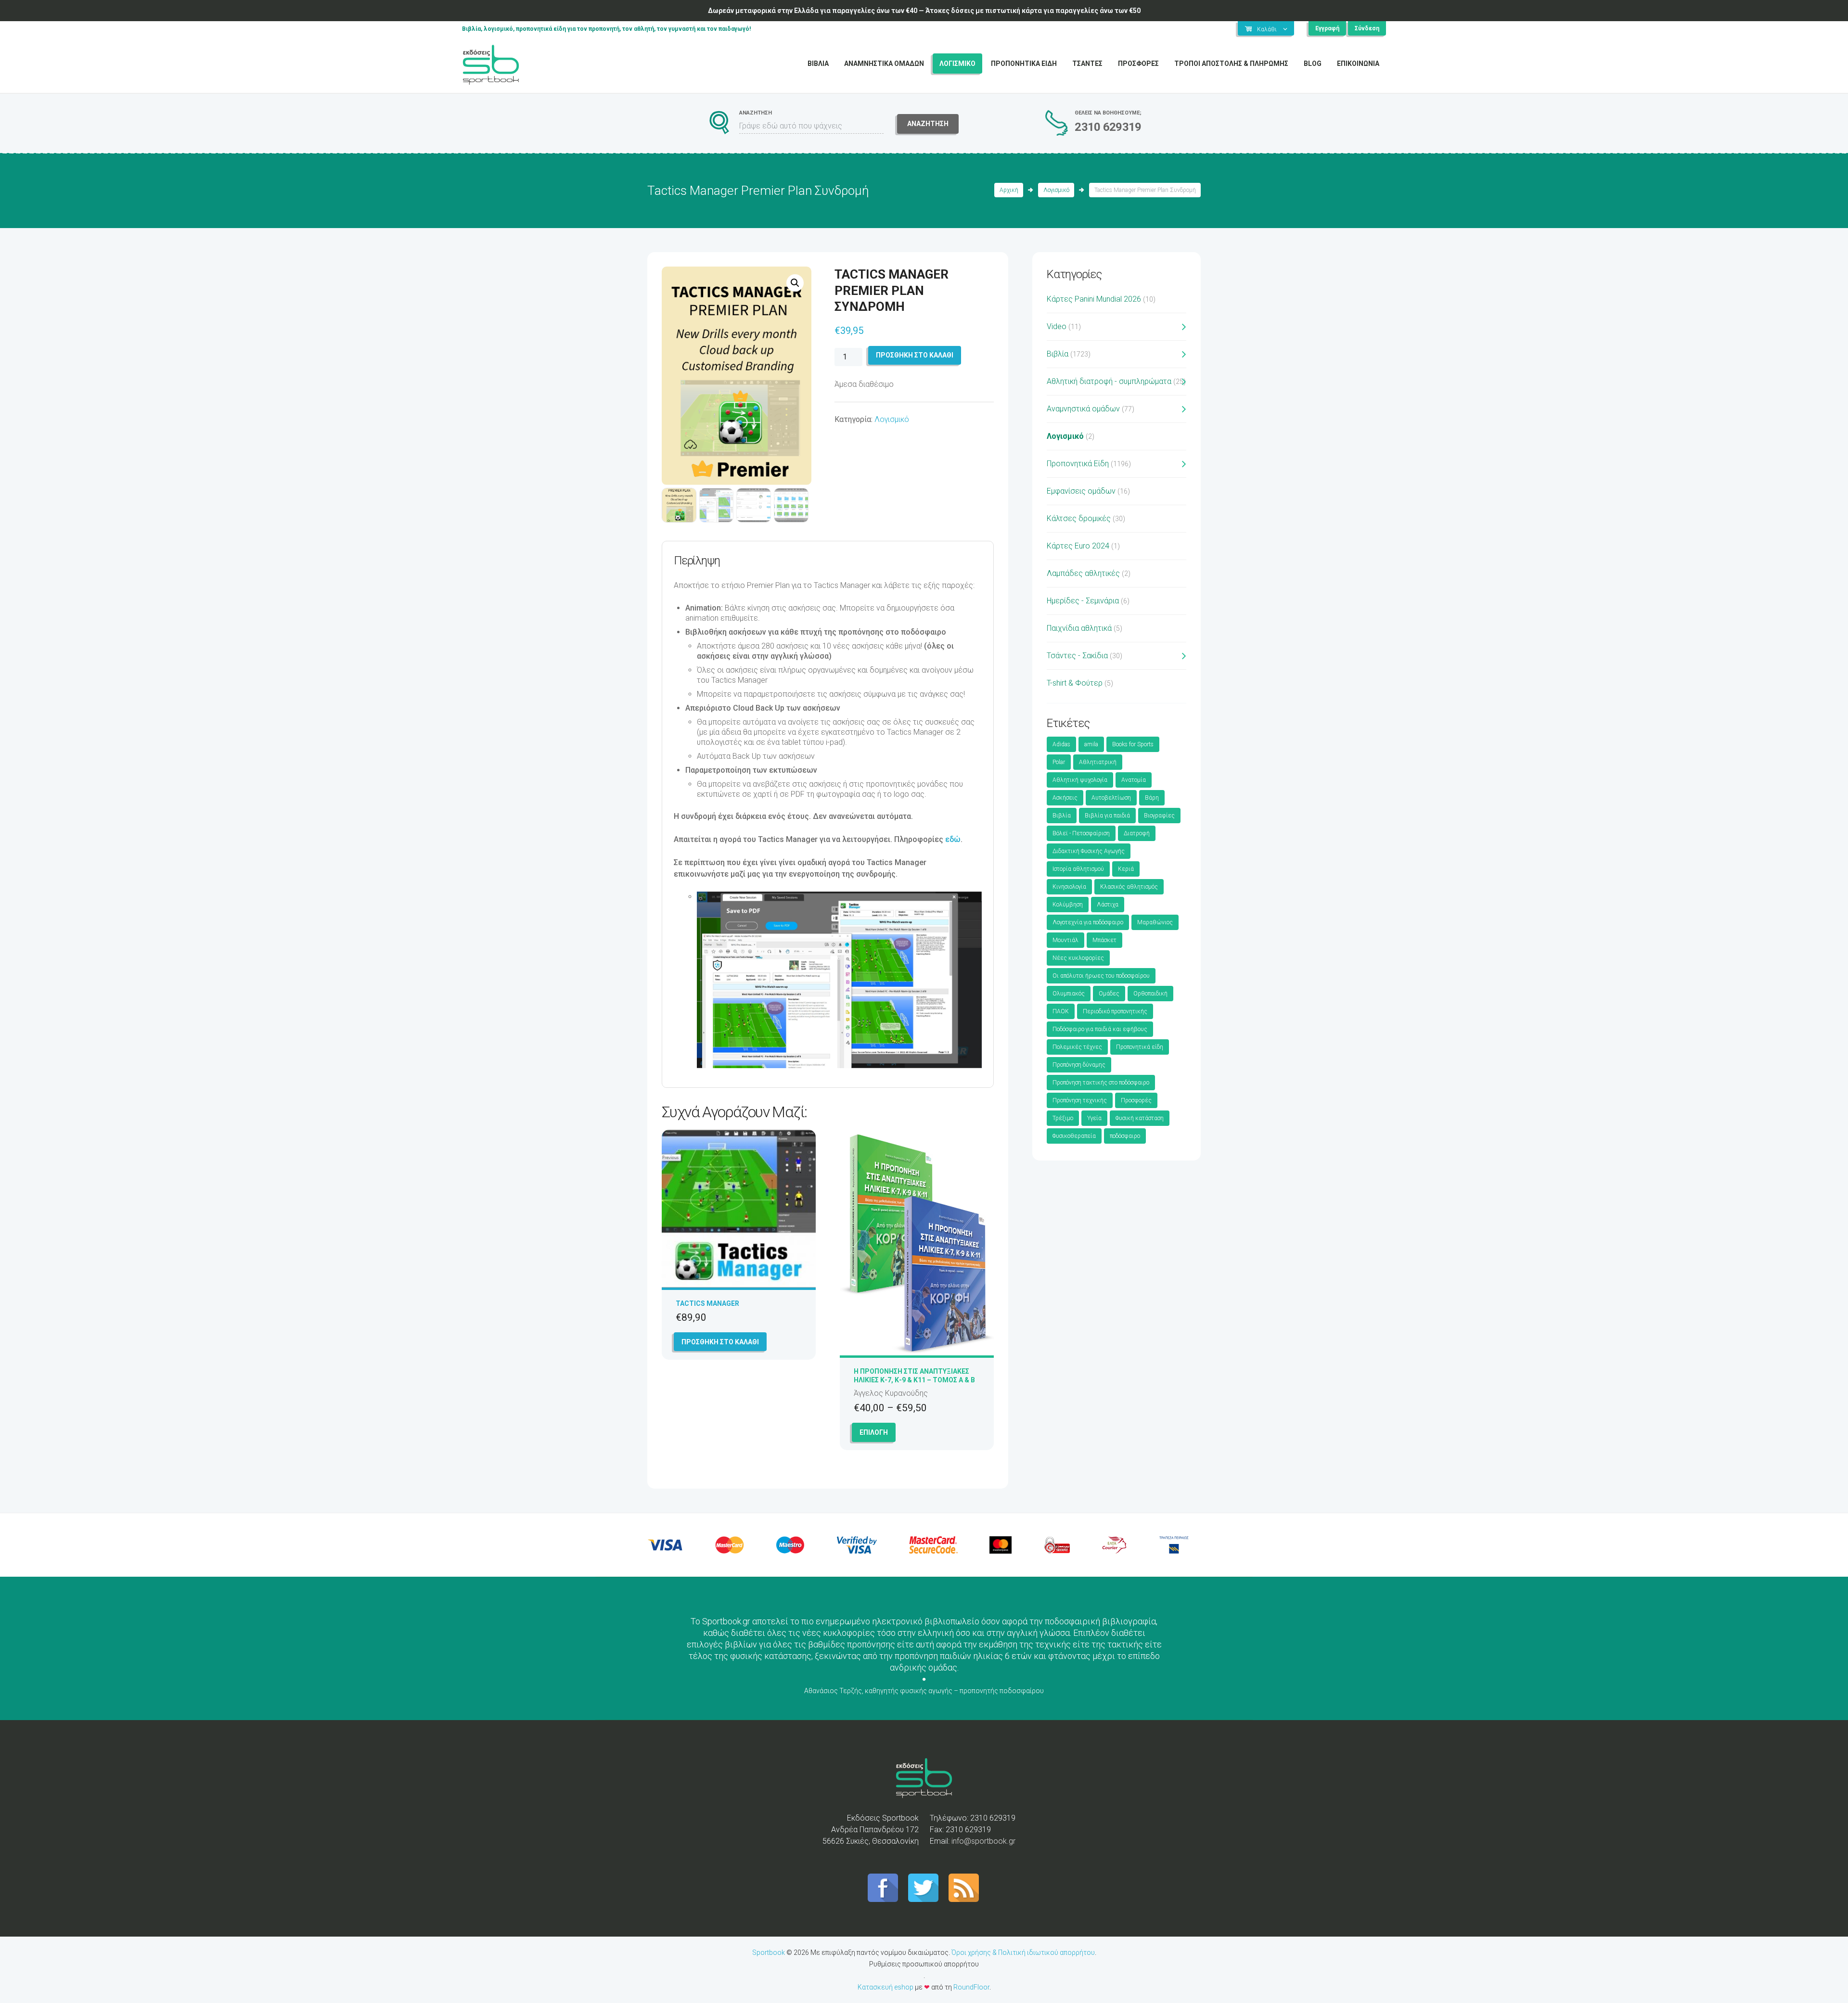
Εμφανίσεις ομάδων (1081, 491)
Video (1057, 326)
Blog (1313, 64)
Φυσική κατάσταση (1140, 1118)
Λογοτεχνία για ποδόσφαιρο (1088, 922)
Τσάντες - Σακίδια (1077, 656)
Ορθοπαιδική (1150, 994)
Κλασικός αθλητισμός (1129, 887)
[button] (795, 283)
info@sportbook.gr (983, 1841)
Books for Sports (1133, 744)
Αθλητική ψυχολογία (1080, 780)
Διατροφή (1137, 833)
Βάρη (1152, 798)
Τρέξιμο (1063, 1118)
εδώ (953, 839)
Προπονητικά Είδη (1078, 464)
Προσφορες (1138, 64)
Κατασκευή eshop (885, 1987)
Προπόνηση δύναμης (1079, 1065)
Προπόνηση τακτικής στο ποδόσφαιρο (1101, 1083)
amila (1091, 744)
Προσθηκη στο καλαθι (915, 355)
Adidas (1061, 744)
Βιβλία (1058, 354)
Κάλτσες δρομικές (1079, 518)
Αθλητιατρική (1098, 762)
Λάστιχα (1108, 905)
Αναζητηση (928, 124)
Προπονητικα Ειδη (1024, 64)
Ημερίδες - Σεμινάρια (1083, 601)
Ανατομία (1134, 780)
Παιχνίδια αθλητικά (1079, 628)
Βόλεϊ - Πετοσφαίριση (1081, 833)
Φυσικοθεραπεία (1074, 1136)
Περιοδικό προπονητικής (1115, 1011)
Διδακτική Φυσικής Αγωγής (1089, 851)
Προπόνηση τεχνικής (1080, 1100)
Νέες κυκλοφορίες (1078, 958)
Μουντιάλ (1065, 940)
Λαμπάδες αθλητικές (1083, 573)
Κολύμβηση (1068, 905)
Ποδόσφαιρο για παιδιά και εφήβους (1100, 1029)
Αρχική (1009, 190)
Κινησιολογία (1069, 887)
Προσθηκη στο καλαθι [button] (720, 1342)
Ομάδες (1109, 994)
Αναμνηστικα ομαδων (884, 64)
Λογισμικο (957, 64)
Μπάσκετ (1104, 940)
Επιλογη (874, 1432)
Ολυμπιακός (1069, 994)
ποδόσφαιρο (1125, 1136)
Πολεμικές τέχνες (1077, 1047)
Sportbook (769, 1952)
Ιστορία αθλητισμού (1078, 869)
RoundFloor (971, 1987)
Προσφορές (1136, 1100)
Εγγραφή (1327, 28)
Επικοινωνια (1358, 64)
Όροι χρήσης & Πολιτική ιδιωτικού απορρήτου (1023, 1952)
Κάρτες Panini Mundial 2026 (1094, 299)
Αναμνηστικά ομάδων (1083, 409)
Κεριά (1126, 869)
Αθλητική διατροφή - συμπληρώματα (1109, 381)
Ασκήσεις (1065, 798)
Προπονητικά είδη (1140, 1047)
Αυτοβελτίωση (1111, 798)
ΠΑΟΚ (1061, 1011)
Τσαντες (1087, 64)
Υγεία (1094, 1118)
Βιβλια (818, 64)
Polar (1059, 762)
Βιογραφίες (1159, 816)
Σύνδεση (1367, 28)
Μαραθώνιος (1155, 922)
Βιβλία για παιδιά (1107, 816)
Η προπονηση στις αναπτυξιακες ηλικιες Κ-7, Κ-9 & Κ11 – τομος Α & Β (914, 1375)
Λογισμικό (1056, 190)
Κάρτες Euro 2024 (1078, 546)
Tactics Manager (707, 1303)
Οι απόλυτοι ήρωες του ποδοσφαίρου (1101, 976)
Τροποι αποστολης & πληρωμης (1231, 64)
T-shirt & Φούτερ (1075, 683)
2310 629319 (1108, 127)
